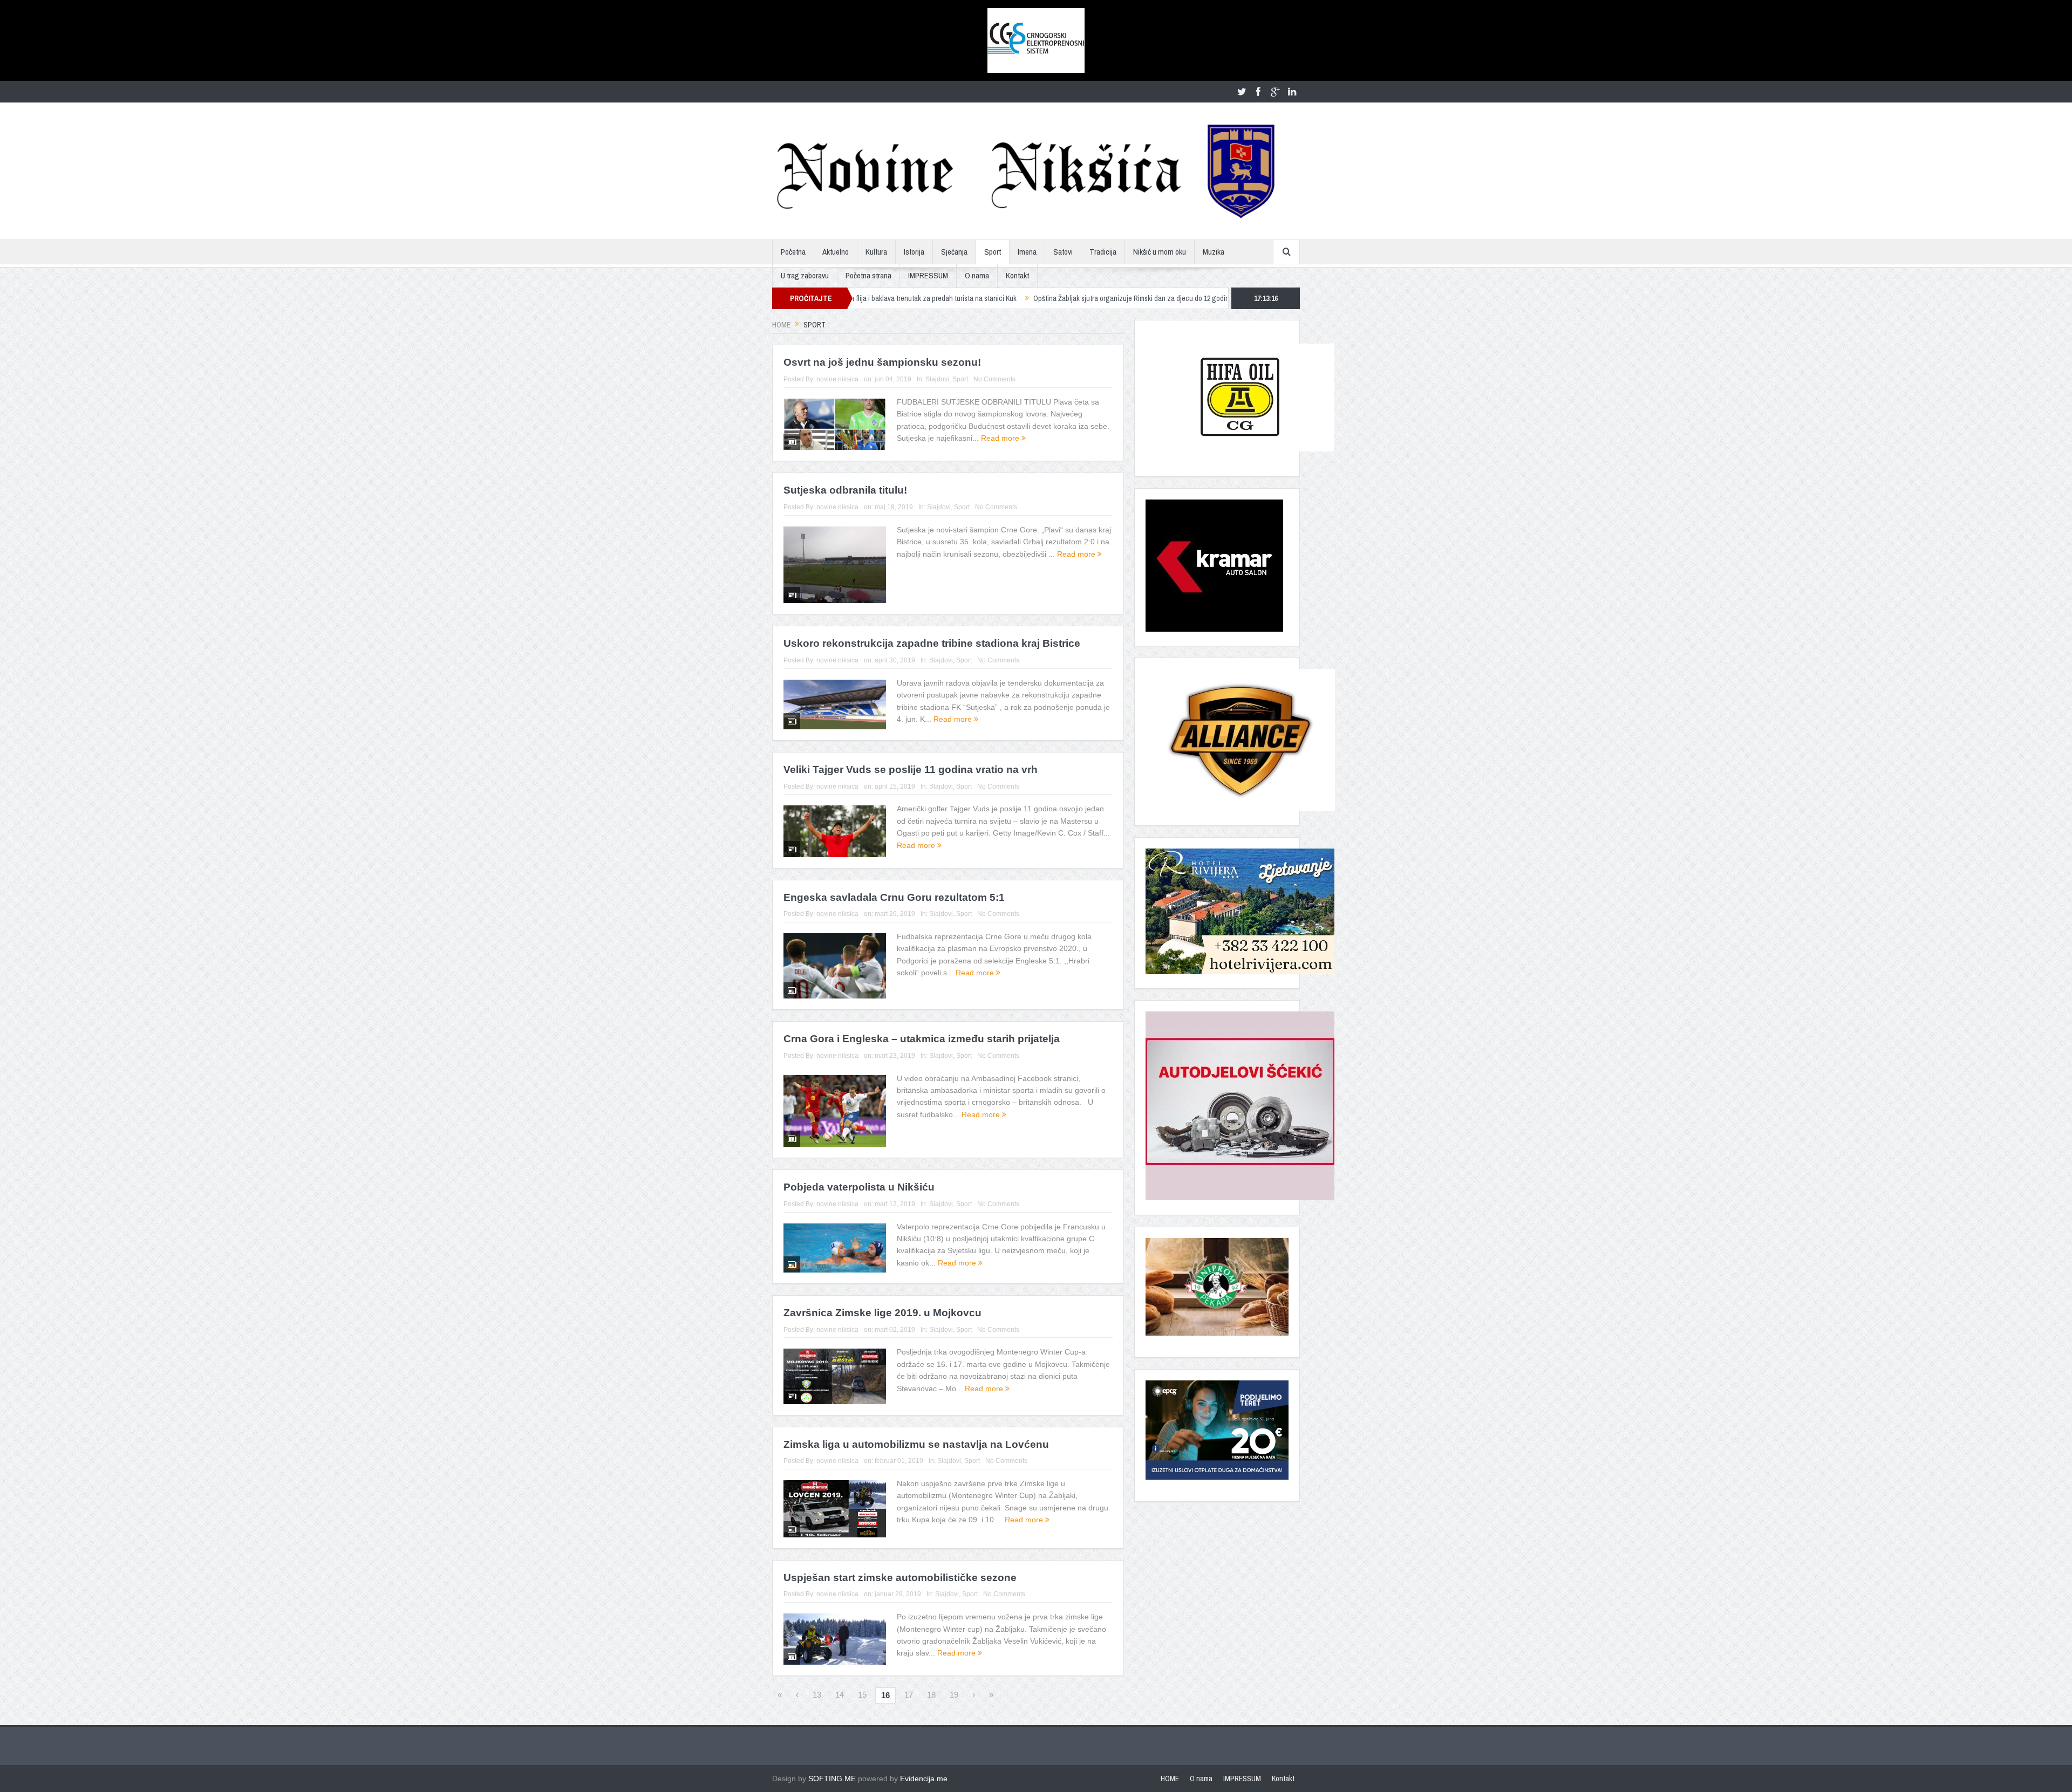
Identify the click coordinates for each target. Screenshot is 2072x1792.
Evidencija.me (924, 1779)
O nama (977, 275)
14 (840, 1695)
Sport (993, 252)
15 (862, 1695)
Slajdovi (937, 379)
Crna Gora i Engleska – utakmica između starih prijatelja (922, 1039)
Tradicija (1103, 252)
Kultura (876, 252)
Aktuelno (836, 252)
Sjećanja (954, 252)
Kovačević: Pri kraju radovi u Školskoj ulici (1150, 298)
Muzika (1214, 252)
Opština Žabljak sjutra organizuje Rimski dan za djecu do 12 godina (972, 298)
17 (909, 1695)
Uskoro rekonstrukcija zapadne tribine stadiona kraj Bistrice (932, 643)
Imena (1027, 252)
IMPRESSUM (928, 275)
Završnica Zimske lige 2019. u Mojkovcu (882, 1313)
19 (954, 1695)
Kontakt (1017, 275)
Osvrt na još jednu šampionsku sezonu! (882, 362)
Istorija (914, 252)
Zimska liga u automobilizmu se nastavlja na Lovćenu (916, 1444)
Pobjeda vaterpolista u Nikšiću (859, 1187)
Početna (793, 252)
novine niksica (837, 379)
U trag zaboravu (805, 275)
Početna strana (868, 275)
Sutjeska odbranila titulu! (845, 490)
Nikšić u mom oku (1160, 252)
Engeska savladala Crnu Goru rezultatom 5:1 (894, 897)
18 (931, 1695)
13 (817, 1695)
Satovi (1063, 252)
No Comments (994, 379)
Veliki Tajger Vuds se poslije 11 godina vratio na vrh (911, 770)
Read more (1001, 438)
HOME (1170, 1779)
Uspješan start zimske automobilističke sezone (900, 1578)
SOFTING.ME (832, 1779)
